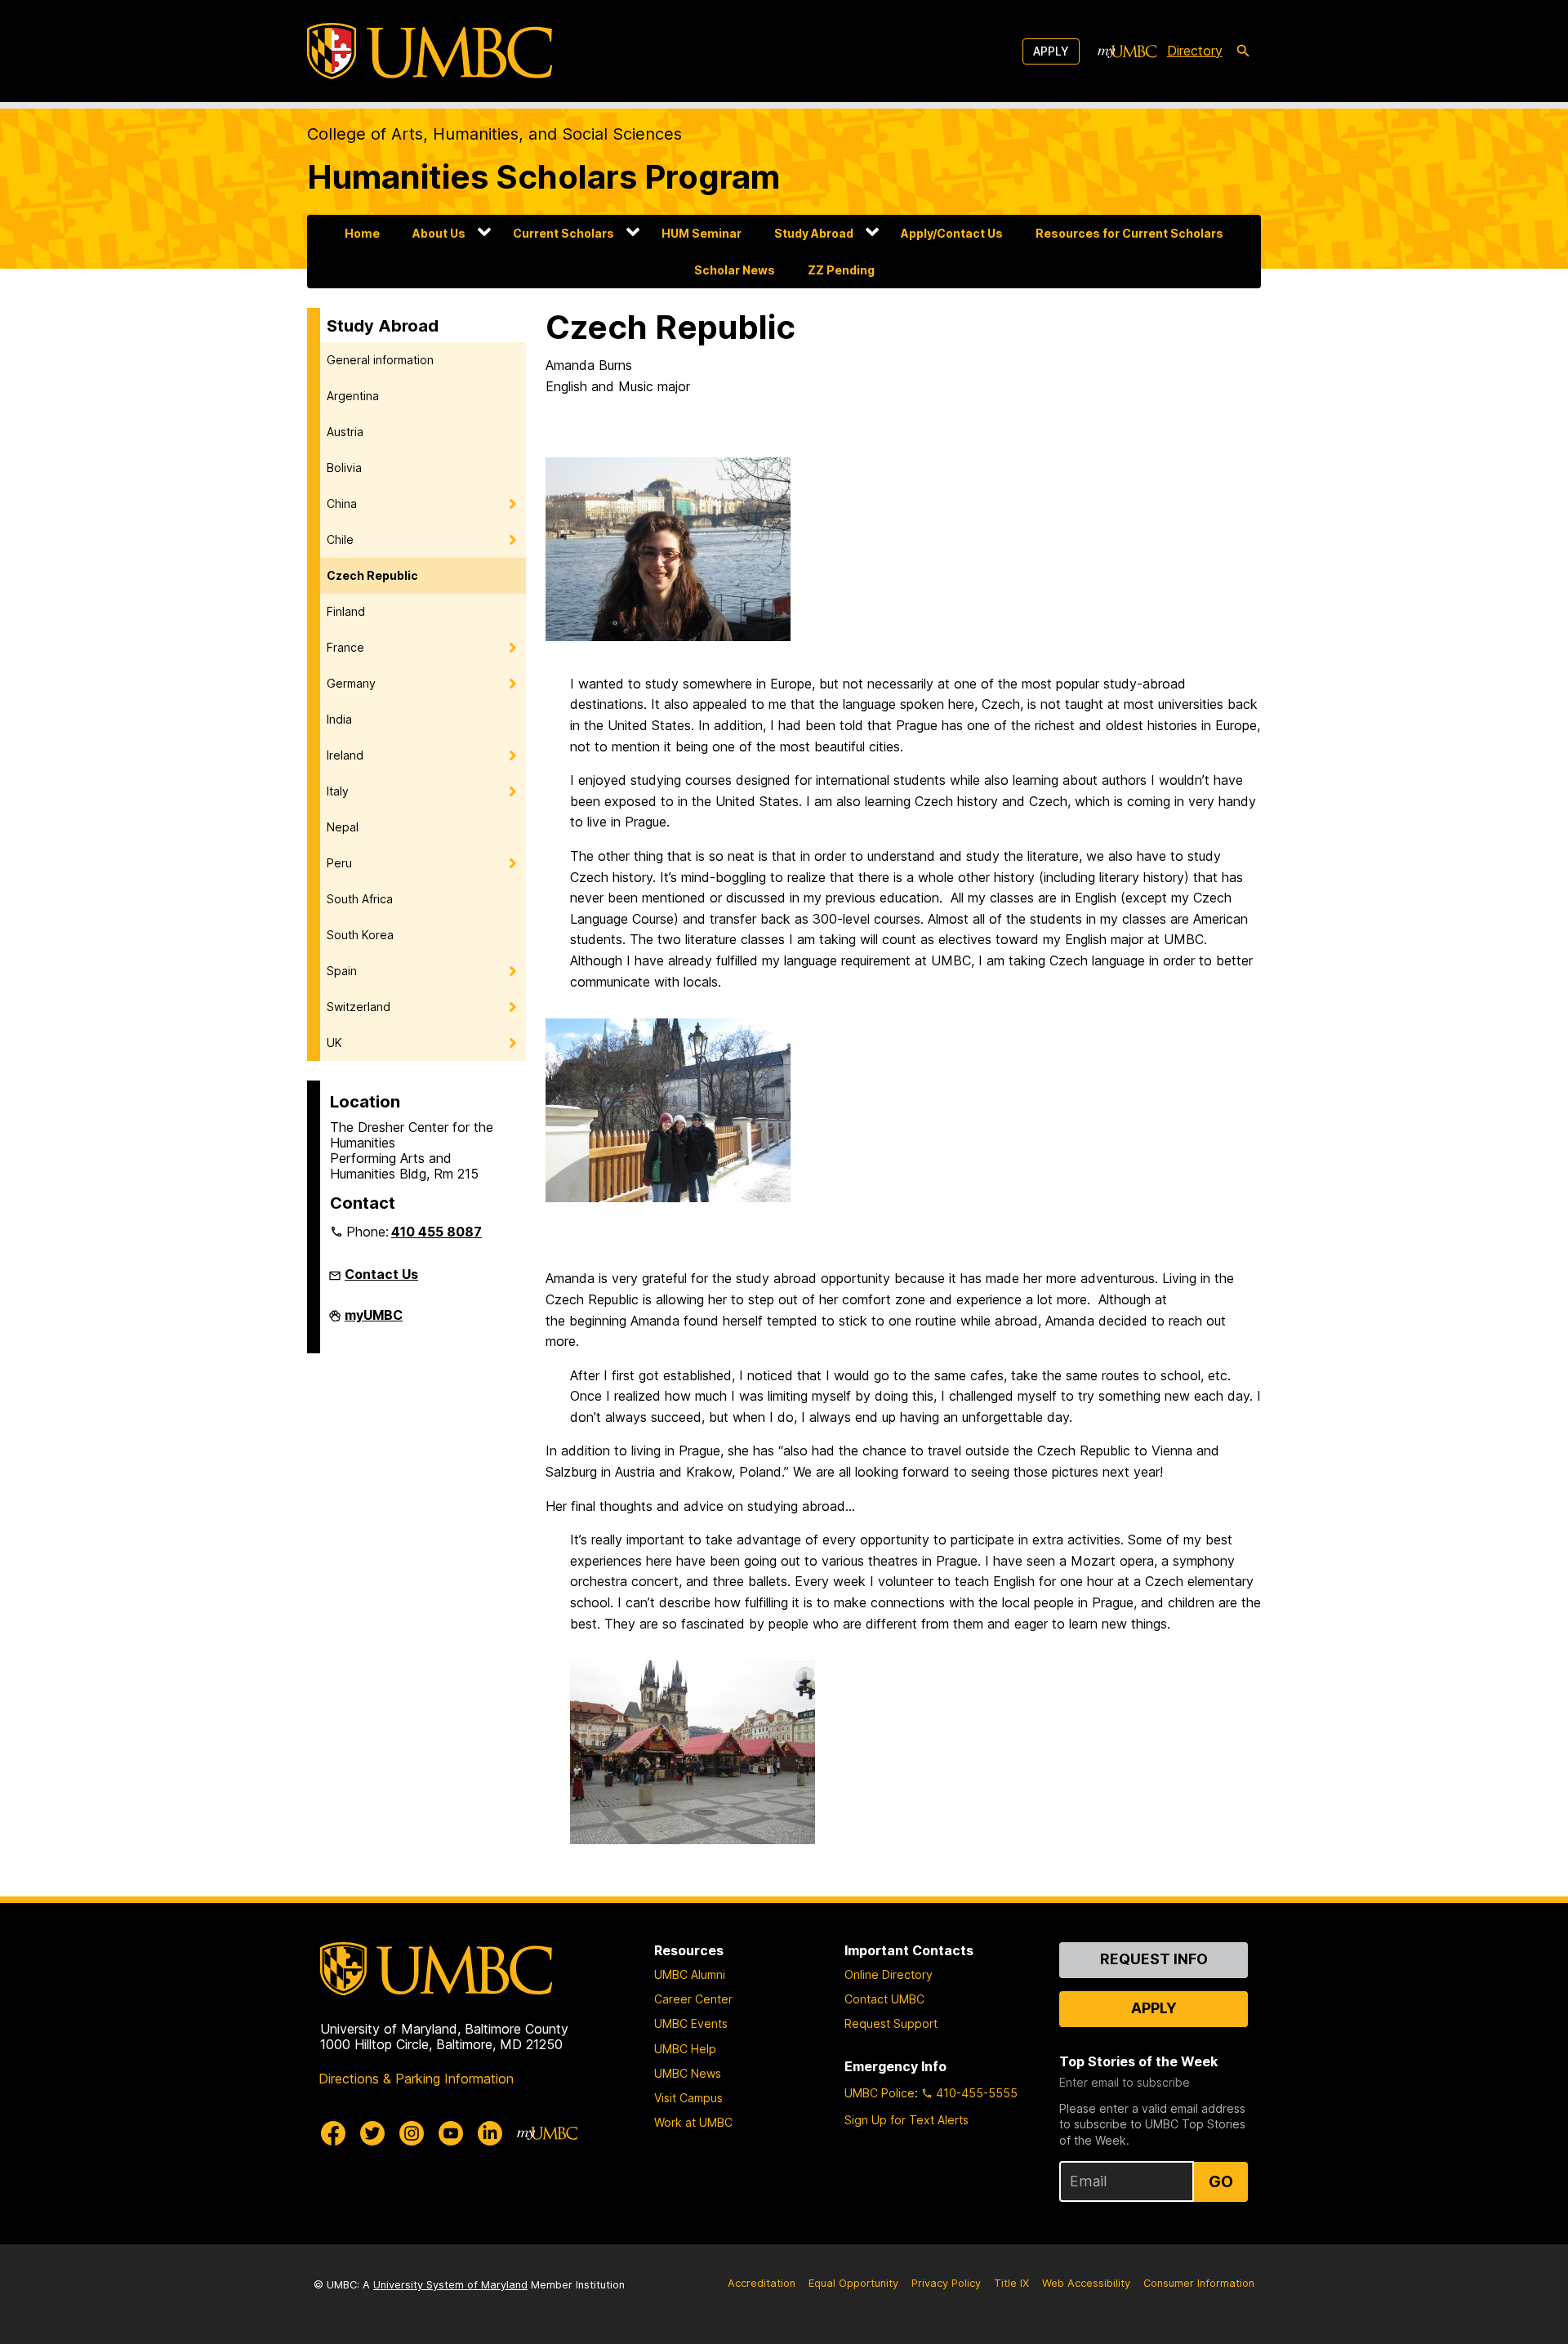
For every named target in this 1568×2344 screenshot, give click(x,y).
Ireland (345, 755)
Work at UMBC (693, 2122)
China (342, 504)
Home (362, 233)
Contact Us (381, 1274)
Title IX (1011, 2283)
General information (380, 360)
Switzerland (359, 1007)
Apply (1051, 51)
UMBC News (688, 2073)
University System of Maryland (450, 2285)
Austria (345, 432)
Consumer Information (1199, 2283)
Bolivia (344, 468)
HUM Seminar (702, 233)
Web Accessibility (1086, 2283)
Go (1221, 2181)
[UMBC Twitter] (372, 2133)
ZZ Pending (841, 270)
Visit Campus (688, 2098)
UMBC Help (685, 2049)
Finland (346, 611)
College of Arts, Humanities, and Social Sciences (494, 134)
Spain (342, 971)
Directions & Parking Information (416, 2079)
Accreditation (762, 2283)
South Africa (360, 899)
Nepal (343, 827)
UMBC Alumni (690, 1974)
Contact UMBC (884, 1999)
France (345, 647)
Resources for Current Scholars (1129, 233)
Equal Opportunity (853, 2283)
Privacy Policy (946, 2283)
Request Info (1154, 1959)
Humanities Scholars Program (543, 177)
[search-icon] (1243, 51)
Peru (339, 863)
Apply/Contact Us (952, 233)
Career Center (693, 1999)
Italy (338, 791)
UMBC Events (691, 2023)
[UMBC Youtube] (451, 2133)
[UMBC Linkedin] (490, 2133)
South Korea (360, 935)
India (339, 719)
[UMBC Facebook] (333, 2133)
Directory (1195, 51)
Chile (340, 539)
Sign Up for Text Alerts (906, 2120)
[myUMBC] (1127, 51)
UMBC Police (880, 2093)
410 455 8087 (437, 1232)
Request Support (891, 2023)
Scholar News (735, 270)
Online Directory (889, 1974)
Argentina (353, 396)
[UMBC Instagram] (412, 2133)
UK (334, 1043)
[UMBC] (430, 51)
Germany (351, 683)
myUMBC (374, 1321)
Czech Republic (372, 575)
